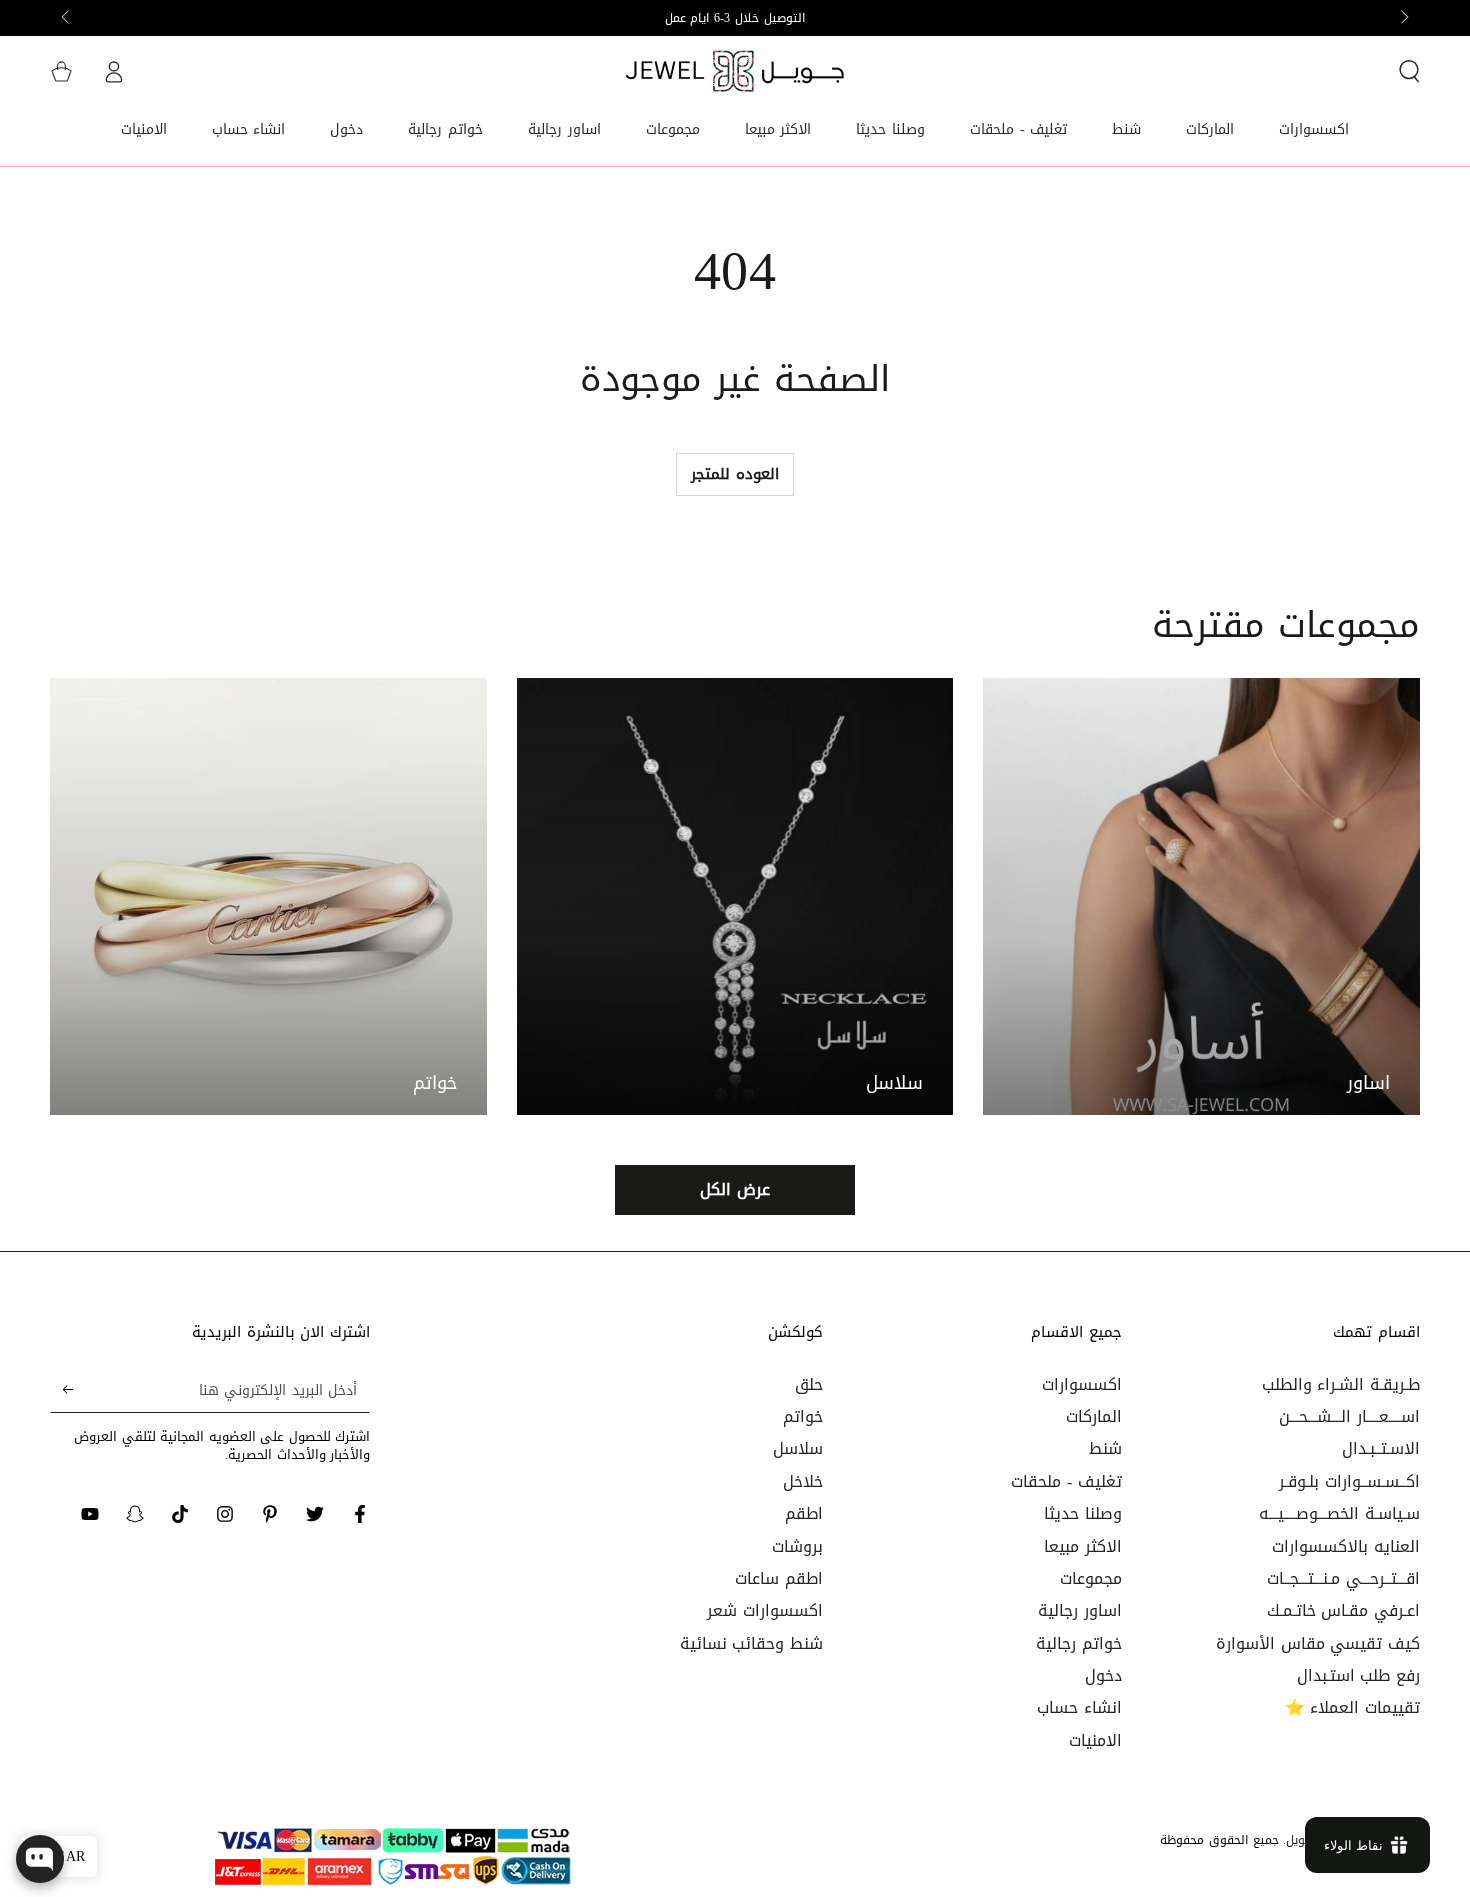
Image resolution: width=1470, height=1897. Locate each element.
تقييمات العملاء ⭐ (1352, 1707)
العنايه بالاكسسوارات (1346, 1546)
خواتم (803, 1416)
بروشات (797, 1546)
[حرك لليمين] (67, 18)
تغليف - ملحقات (1066, 1481)
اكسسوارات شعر (765, 1610)
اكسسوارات (1082, 1384)
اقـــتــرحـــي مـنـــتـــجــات (1343, 1578)
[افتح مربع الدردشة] (40, 1859)
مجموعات (1091, 1578)
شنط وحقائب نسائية (751, 1643)
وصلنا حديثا (1083, 1513)
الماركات (1094, 1416)
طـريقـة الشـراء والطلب (1341, 1384)
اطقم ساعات (779, 1578)
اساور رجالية (1080, 1610)
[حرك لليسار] (1403, 18)
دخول (1103, 1675)
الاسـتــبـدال (1381, 1448)
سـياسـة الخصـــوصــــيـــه (1339, 1513)
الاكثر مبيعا (1083, 1546)
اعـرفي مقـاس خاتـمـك (1343, 1610)
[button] (1409, 71)
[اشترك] (61, 1390)
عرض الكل (734, 1189)
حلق (809, 1384)
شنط (1105, 1448)
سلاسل (798, 1448)
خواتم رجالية (1079, 1643)
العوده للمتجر (734, 474)
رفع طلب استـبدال (1358, 1675)
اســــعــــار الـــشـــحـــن (1349, 1416)
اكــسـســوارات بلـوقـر (1349, 1481)
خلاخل (803, 1481)
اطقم (804, 1513)
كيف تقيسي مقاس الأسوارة (1318, 1643)
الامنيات (1095, 1740)
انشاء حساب (1079, 1707)
